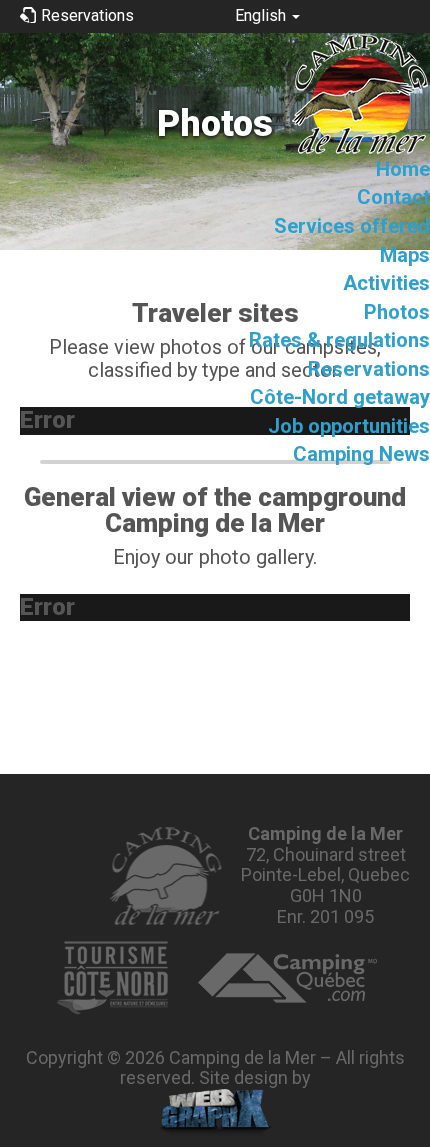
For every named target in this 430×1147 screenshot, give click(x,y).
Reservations (369, 369)
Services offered (352, 226)
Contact (393, 197)
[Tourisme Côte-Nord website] (112, 978)
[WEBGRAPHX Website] (215, 1113)
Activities (386, 283)
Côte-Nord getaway (340, 397)
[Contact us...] (164, 876)
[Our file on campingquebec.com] (287, 978)
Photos (397, 312)
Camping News (361, 454)
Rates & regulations (339, 340)
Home (403, 169)
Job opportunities (349, 426)
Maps (405, 255)
